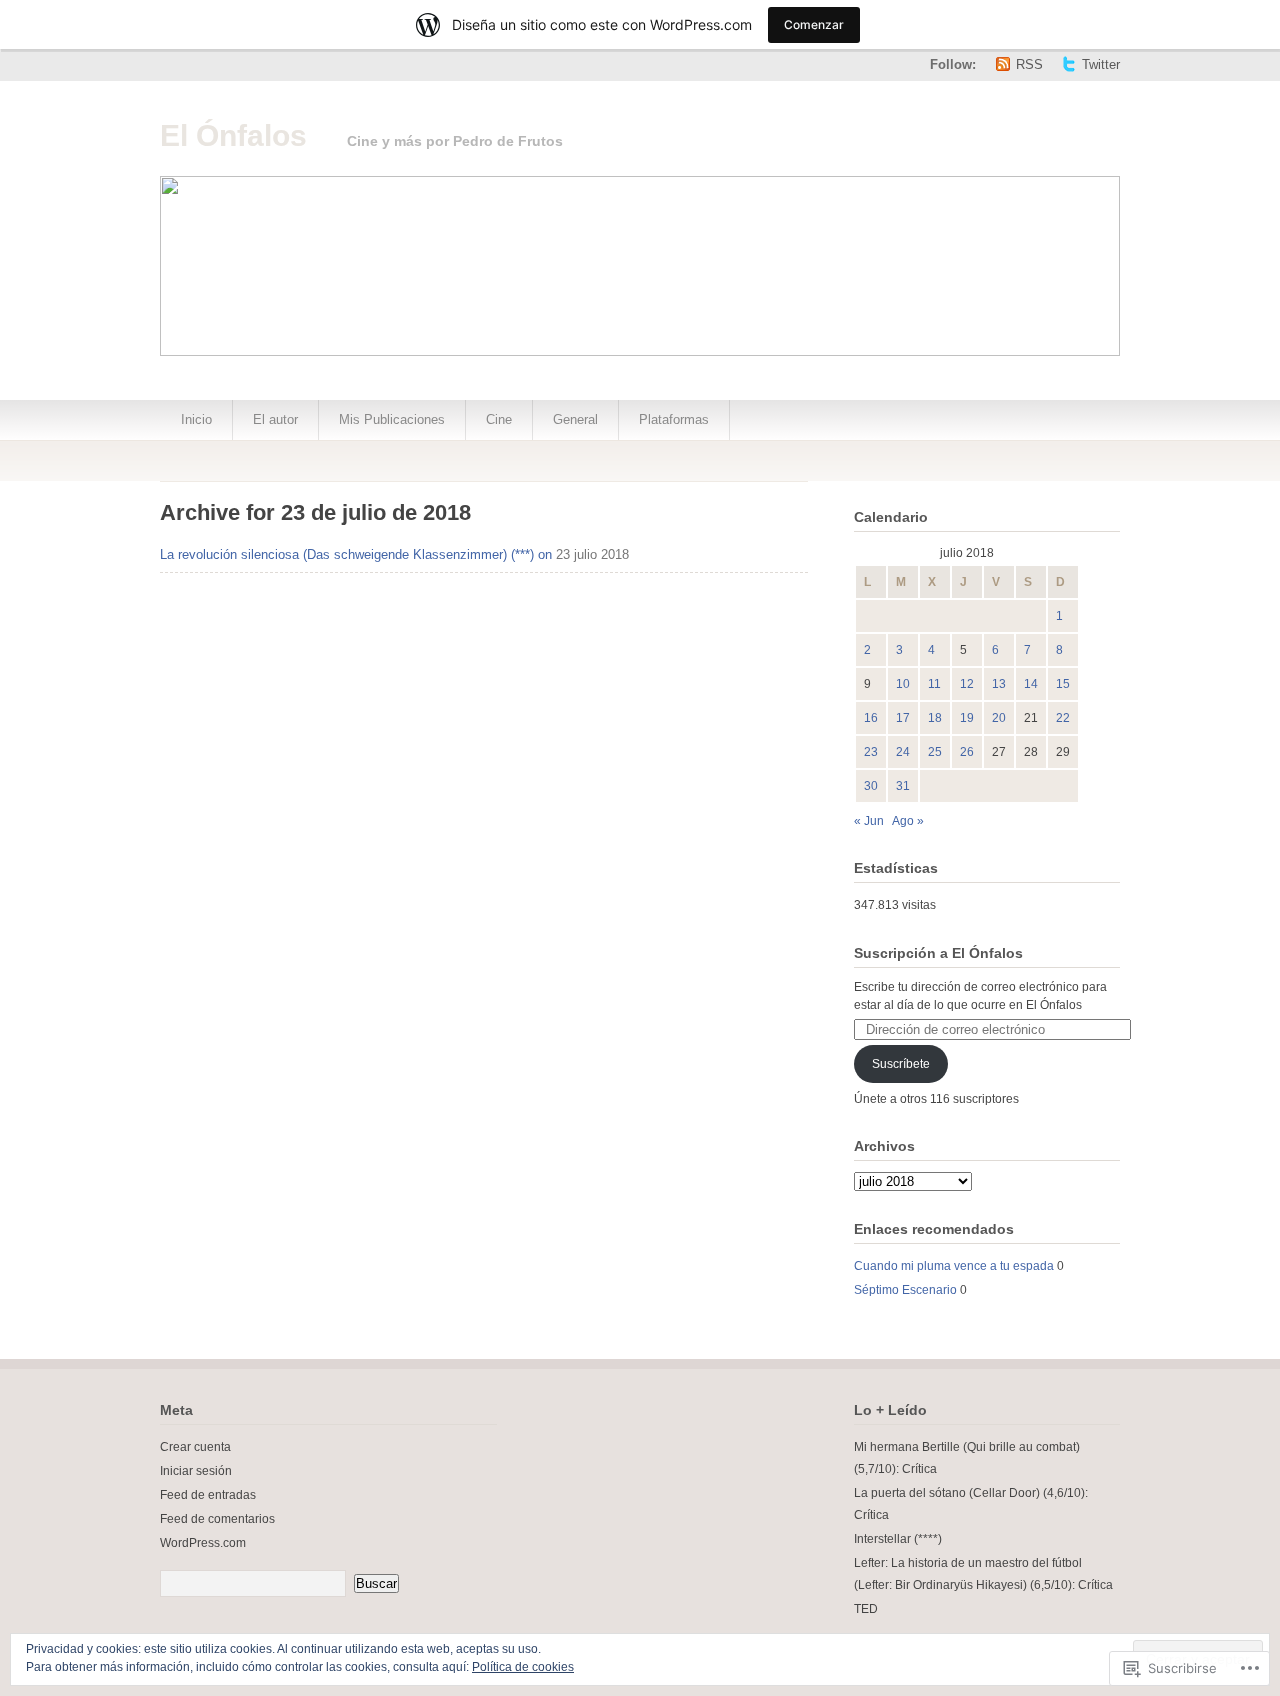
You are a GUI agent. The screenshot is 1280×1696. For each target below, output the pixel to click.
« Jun (869, 821)
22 (1063, 718)
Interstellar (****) (898, 1539)
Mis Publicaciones (392, 419)
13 (999, 684)
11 (934, 684)
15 (1063, 684)
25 (935, 752)
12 (967, 684)
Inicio (196, 419)
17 (903, 718)
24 (903, 752)
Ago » (908, 821)
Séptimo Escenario (905, 1290)
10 (903, 684)
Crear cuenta (195, 1447)
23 (871, 752)
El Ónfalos (233, 135)
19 (967, 718)
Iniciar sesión (196, 1471)
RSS (1029, 64)
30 (871, 786)
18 (935, 718)
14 (1031, 684)
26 (967, 752)
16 (871, 718)
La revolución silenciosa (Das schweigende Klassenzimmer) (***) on (356, 554)
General (575, 419)
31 (903, 786)
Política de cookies (523, 1667)
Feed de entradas (208, 1495)
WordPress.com (203, 1543)
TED (866, 1609)
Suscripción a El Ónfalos (938, 953)
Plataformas (674, 419)
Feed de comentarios (217, 1519)
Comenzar (814, 24)
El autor (275, 419)
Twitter (1101, 64)
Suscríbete (901, 1064)
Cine (499, 419)
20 (999, 718)
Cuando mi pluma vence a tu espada (954, 1266)
